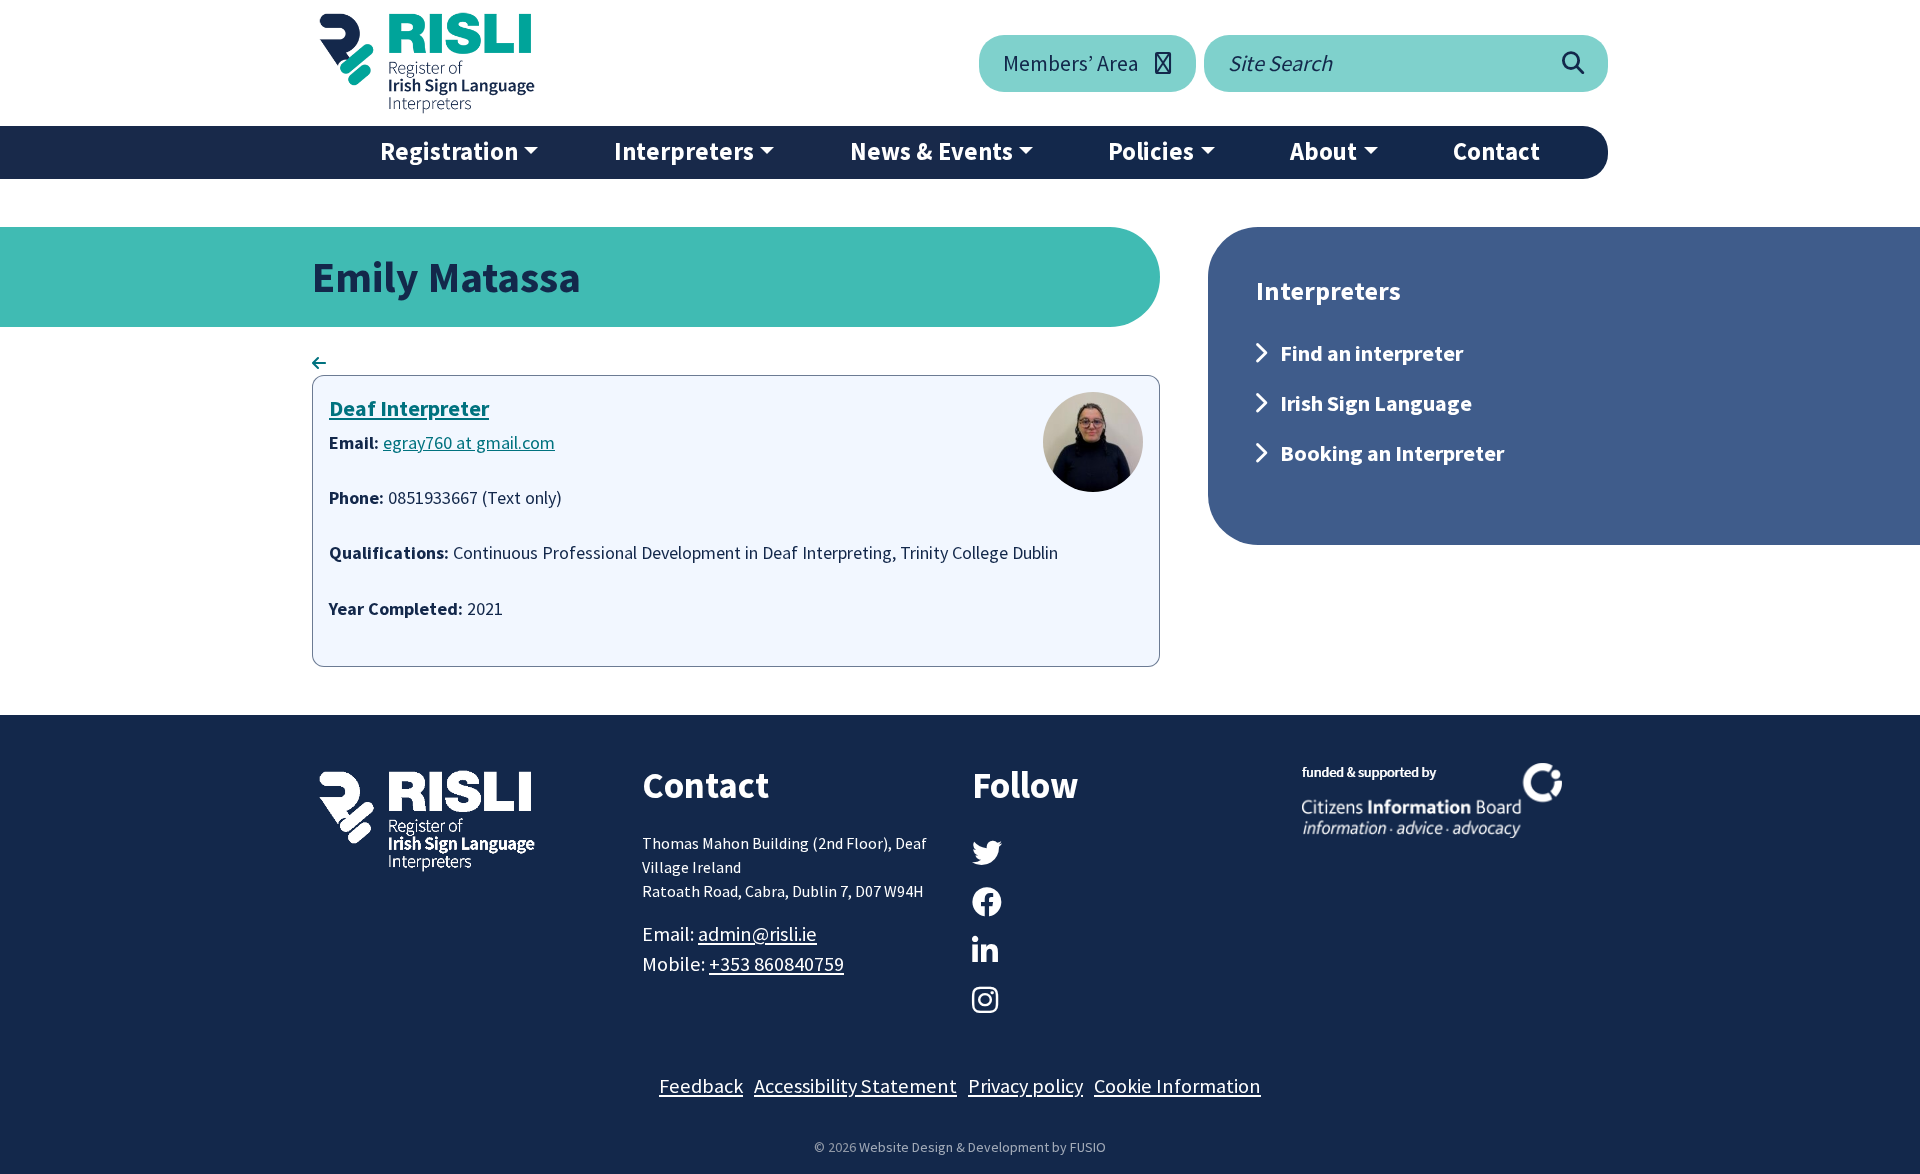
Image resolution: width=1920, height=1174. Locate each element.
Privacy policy (1025, 1086)
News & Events (931, 151)
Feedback (701, 1086)
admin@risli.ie (757, 934)
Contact (1496, 151)
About (1323, 151)
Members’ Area (1071, 63)
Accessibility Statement (855, 1086)
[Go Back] (319, 363)
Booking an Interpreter (1392, 453)
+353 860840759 (776, 964)
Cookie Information (1177, 1086)
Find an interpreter (1371, 353)
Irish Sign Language (1376, 403)
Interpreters (684, 151)
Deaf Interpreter (409, 408)
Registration (449, 151)
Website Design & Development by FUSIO (982, 1147)
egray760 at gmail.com (469, 442)
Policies (1151, 151)
